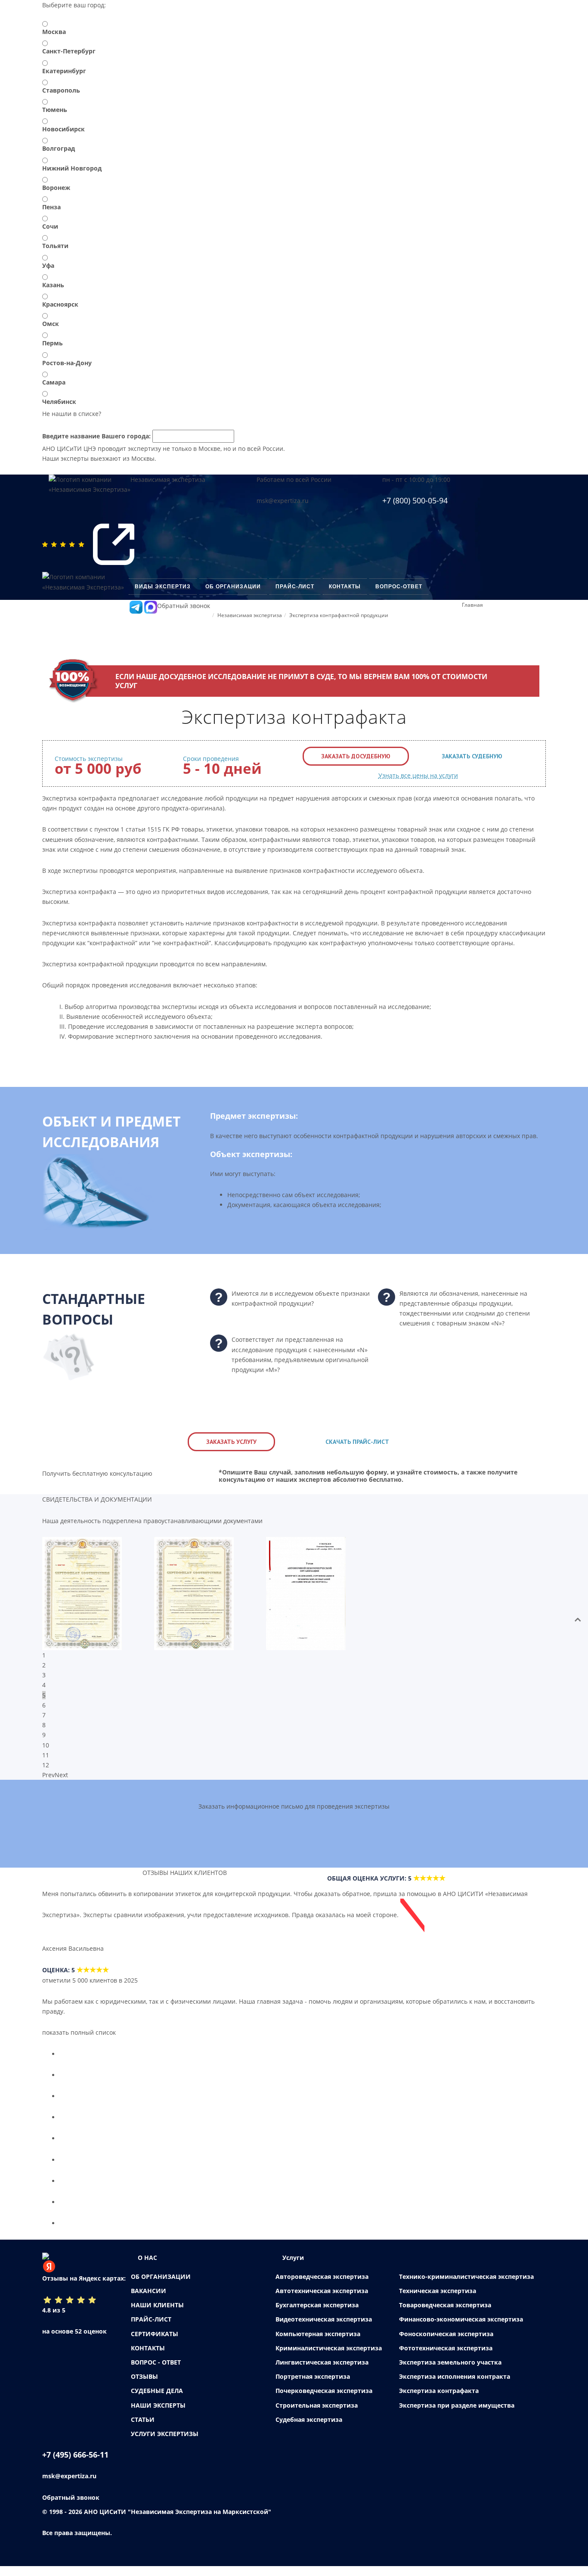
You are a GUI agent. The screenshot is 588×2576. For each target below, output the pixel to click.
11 (46, 1755)
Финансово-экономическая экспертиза (461, 2329)
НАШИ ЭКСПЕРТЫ (158, 2415)
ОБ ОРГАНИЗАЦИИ (161, 2286)
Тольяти (55, 246)
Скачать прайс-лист (357, 1442)
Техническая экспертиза (438, 2301)
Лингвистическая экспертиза (322, 2372)
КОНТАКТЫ (148, 2358)
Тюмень (55, 110)
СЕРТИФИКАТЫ (155, 2344)
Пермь (53, 343)
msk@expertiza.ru (283, 501)
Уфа (48, 265)
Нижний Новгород (72, 168)
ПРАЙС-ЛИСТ (151, 2329)
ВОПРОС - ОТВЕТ (156, 2372)
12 (46, 1765)
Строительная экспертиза (317, 2415)
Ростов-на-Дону (67, 363)
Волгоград (59, 148)
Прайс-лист (295, 587)
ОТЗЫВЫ (144, 2386)
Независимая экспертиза (168, 480)
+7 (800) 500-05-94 (415, 500)
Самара (54, 382)
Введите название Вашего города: (96, 436)
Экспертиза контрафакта (439, 2401)
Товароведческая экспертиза (445, 2315)
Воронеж (56, 188)
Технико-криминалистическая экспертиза (466, 2286)
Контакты (345, 587)
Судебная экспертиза (309, 2429)
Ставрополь (61, 90)
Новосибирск (63, 129)
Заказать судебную (472, 756)
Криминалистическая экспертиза (329, 2358)
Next (61, 1775)
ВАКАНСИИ (149, 2301)
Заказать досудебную (356, 756)
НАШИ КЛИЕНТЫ (157, 2315)
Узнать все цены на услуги (418, 775)
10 (46, 1745)
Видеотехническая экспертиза (324, 2329)
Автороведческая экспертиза (322, 2286)
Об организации (233, 587)
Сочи (50, 226)
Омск (51, 324)
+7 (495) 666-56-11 (75, 2464)
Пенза (51, 207)
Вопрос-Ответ (399, 587)
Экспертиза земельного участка (450, 2372)
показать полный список (79, 2042)
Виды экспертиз (163, 587)
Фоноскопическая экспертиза (446, 2344)
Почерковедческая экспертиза (324, 2401)
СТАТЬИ (143, 2429)
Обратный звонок (184, 606)
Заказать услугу (231, 1442)
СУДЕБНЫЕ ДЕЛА (157, 2401)
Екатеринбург (64, 71)
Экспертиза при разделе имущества (457, 2415)
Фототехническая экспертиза (446, 2358)
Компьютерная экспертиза (318, 2344)
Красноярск (60, 304)
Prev (48, 1775)
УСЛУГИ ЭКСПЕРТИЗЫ (165, 2444)
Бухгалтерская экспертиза (317, 2315)
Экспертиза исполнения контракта (455, 2386)
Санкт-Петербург (69, 51)
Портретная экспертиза (313, 2386)
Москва (54, 32)
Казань (53, 285)
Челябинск (59, 402)
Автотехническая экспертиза (322, 2301)
